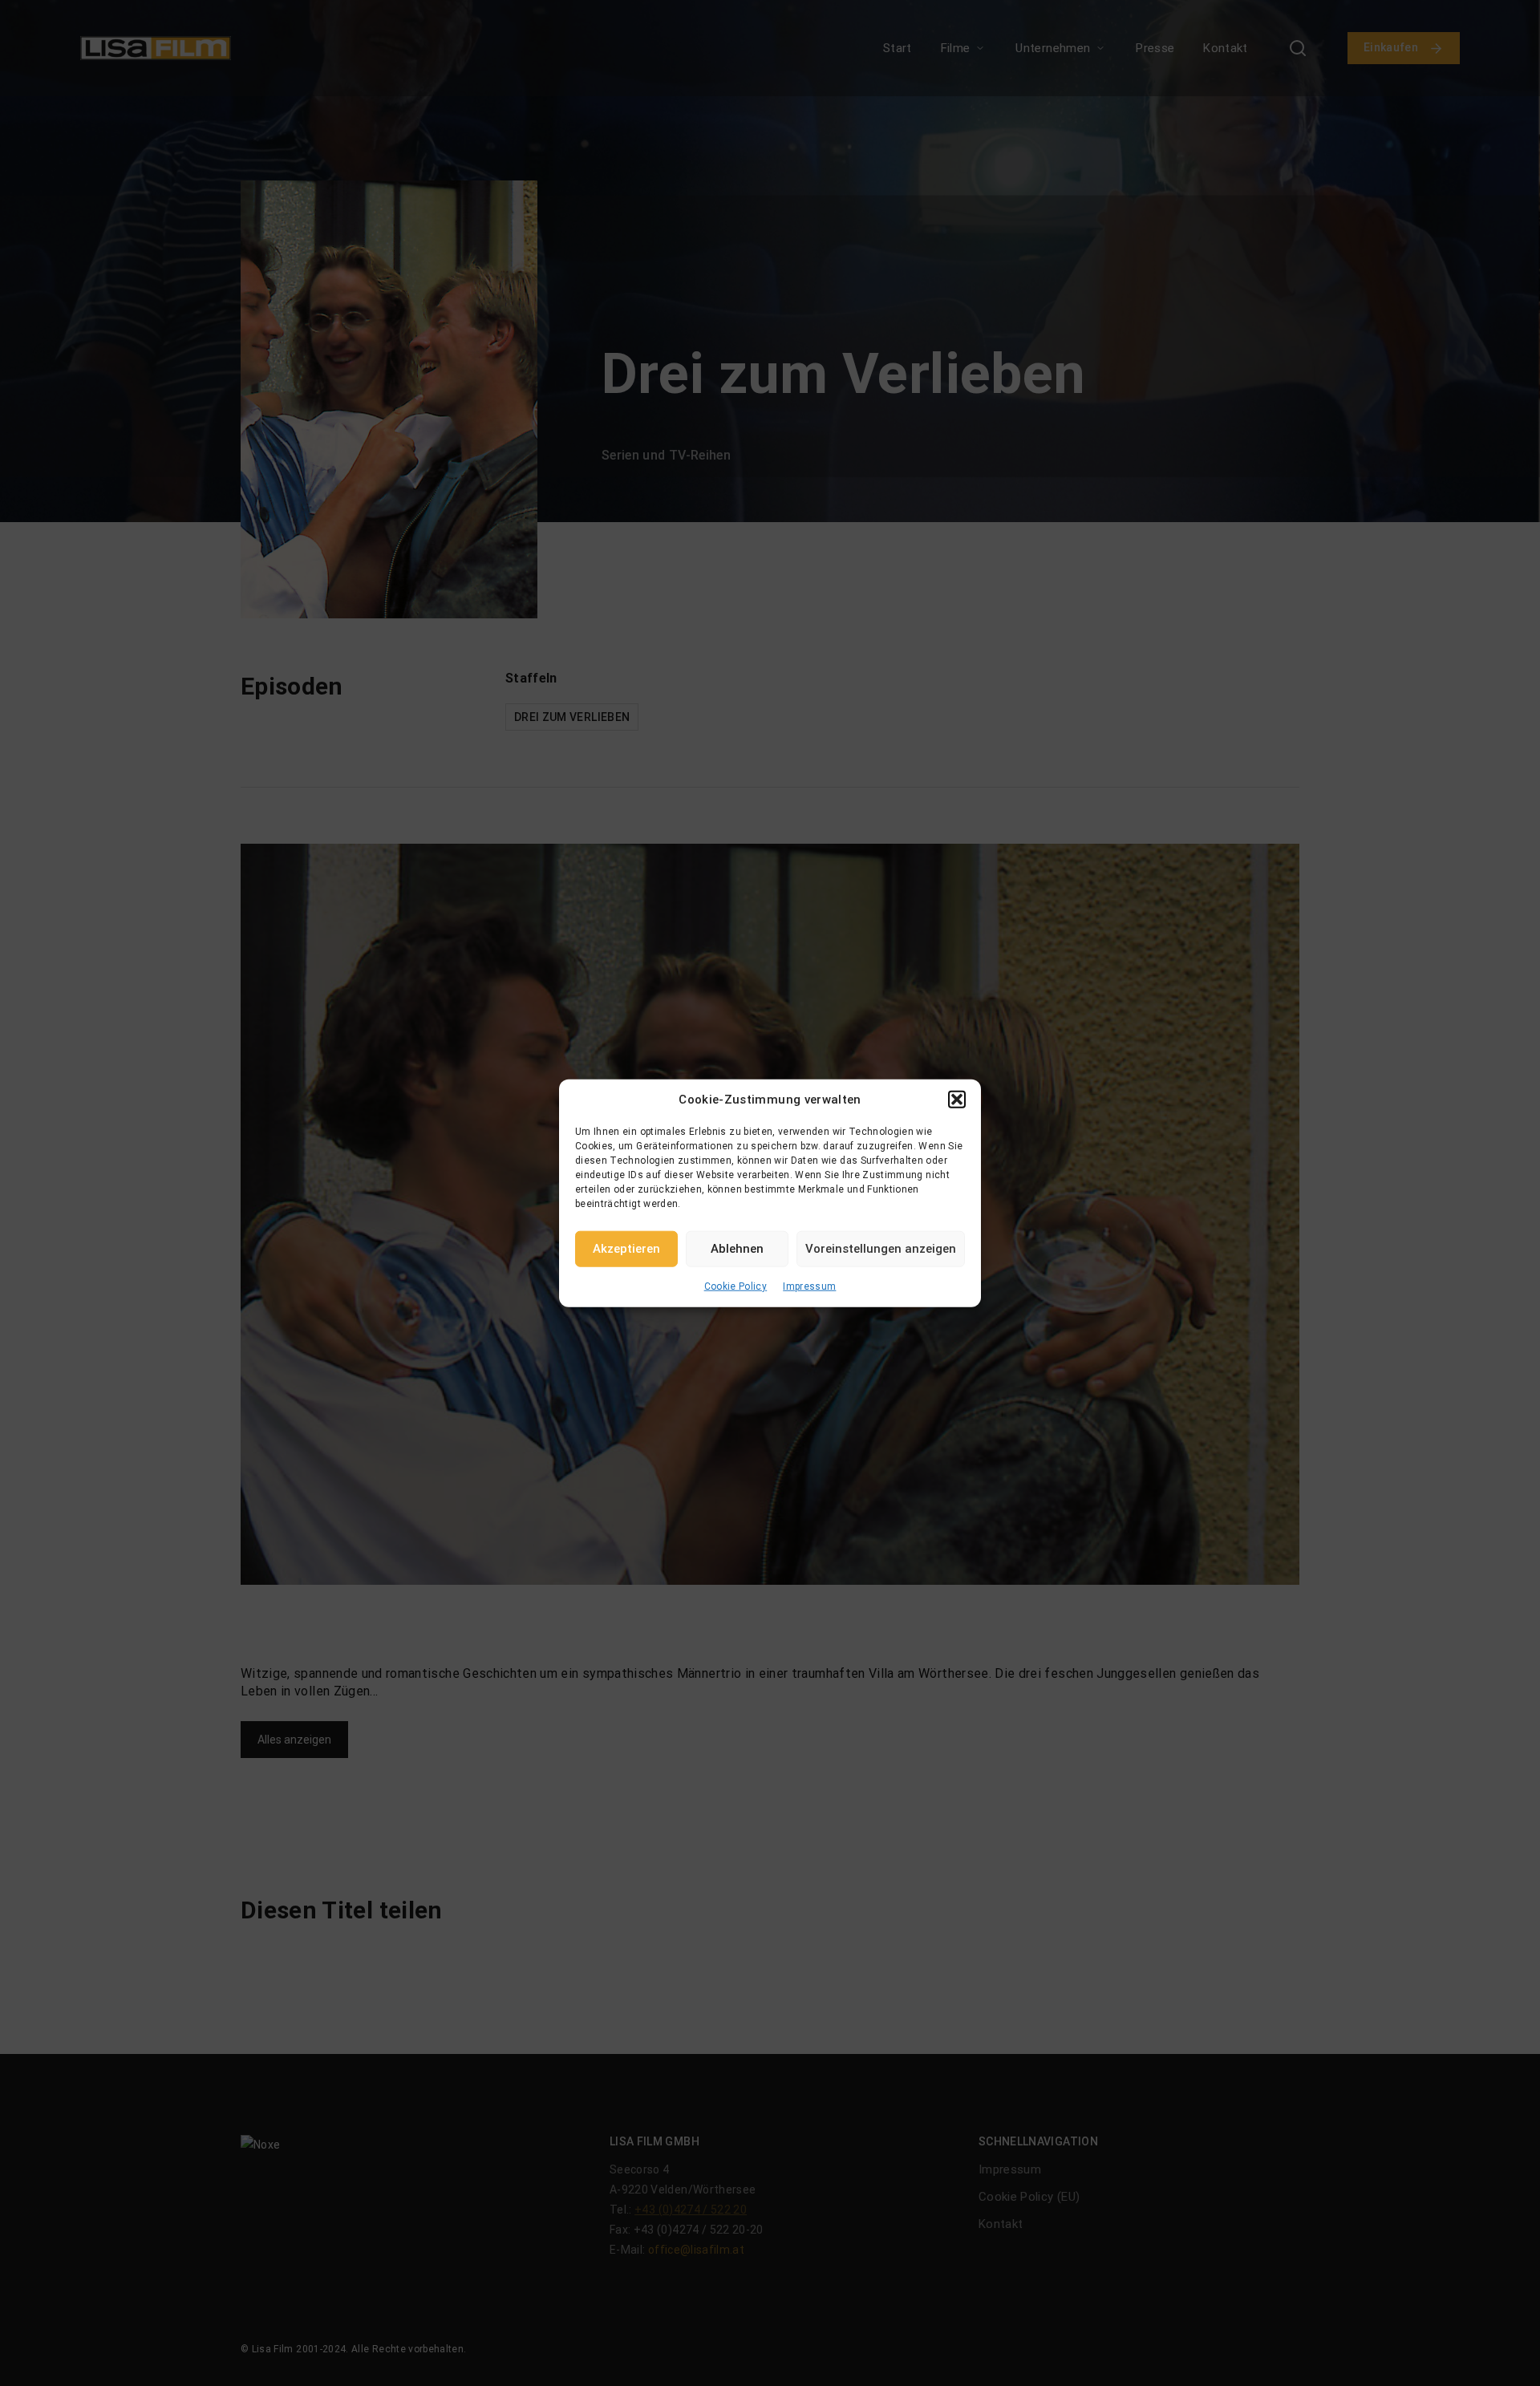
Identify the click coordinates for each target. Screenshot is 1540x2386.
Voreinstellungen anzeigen (881, 1249)
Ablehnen (737, 1249)
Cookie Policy (736, 1286)
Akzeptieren (626, 1249)
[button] (957, 1100)
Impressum (809, 1286)
